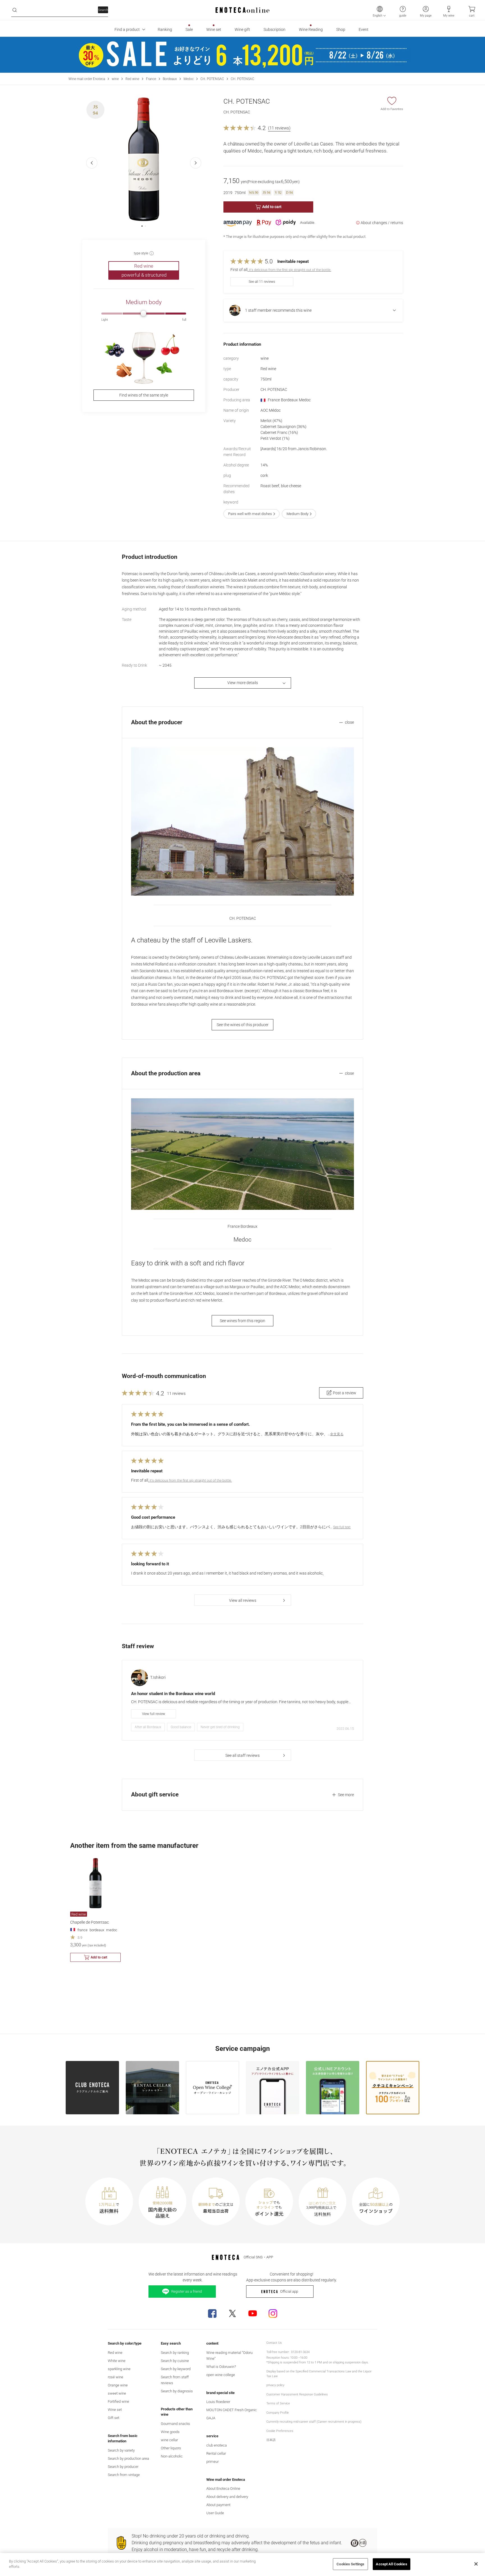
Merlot (271, 421)
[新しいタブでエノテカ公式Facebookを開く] (212, 2313)
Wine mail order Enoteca (87, 79)
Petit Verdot (275, 438)
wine (115, 79)
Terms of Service (278, 2403)
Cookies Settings (350, 2564)
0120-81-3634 (300, 2352)
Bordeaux (170, 79)
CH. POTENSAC (212, 79)
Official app (289, 2291)
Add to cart (272, 207)
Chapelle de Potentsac (90, 1922)
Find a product (127, 29)
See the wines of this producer (243, 1025)
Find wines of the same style (144, 395)
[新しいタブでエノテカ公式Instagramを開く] (273, 2313)
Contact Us (274, 2343)
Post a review (345, 1393)
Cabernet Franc (279, 432)
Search (103, 10)
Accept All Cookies (391, 2564)
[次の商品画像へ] (196, 163)
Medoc (189, 79)
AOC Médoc (271, 410)
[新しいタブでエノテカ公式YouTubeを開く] (253, 2313)
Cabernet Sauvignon (283, 427)
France (151, 79)
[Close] (476, 2564)
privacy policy (275, 2385)
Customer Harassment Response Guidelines (297, 2394)
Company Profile (278, 2413)
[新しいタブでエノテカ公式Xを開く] (232, 2313)
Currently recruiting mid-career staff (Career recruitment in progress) (314, 2422)
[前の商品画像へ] (92, 163)
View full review (154, 1714)
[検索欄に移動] (15, 10)
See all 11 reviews (262, 282)
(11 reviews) (279, 128)
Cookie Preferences (280, 2431)
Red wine (132, 79)
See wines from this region (242, 1321)
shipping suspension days (350, 2362)
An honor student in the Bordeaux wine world (173, 1694)
